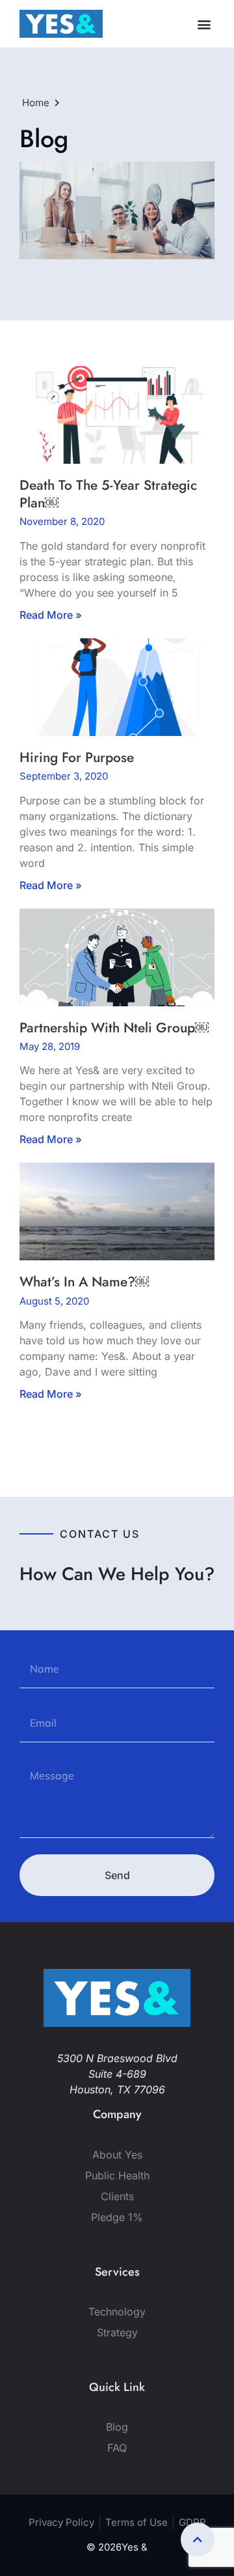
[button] (204, 24)
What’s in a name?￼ (84, 1282)
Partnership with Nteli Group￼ (114, 1028)
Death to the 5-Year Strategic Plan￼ (108, 494)
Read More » (51, 615)
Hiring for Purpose (77, 757)
